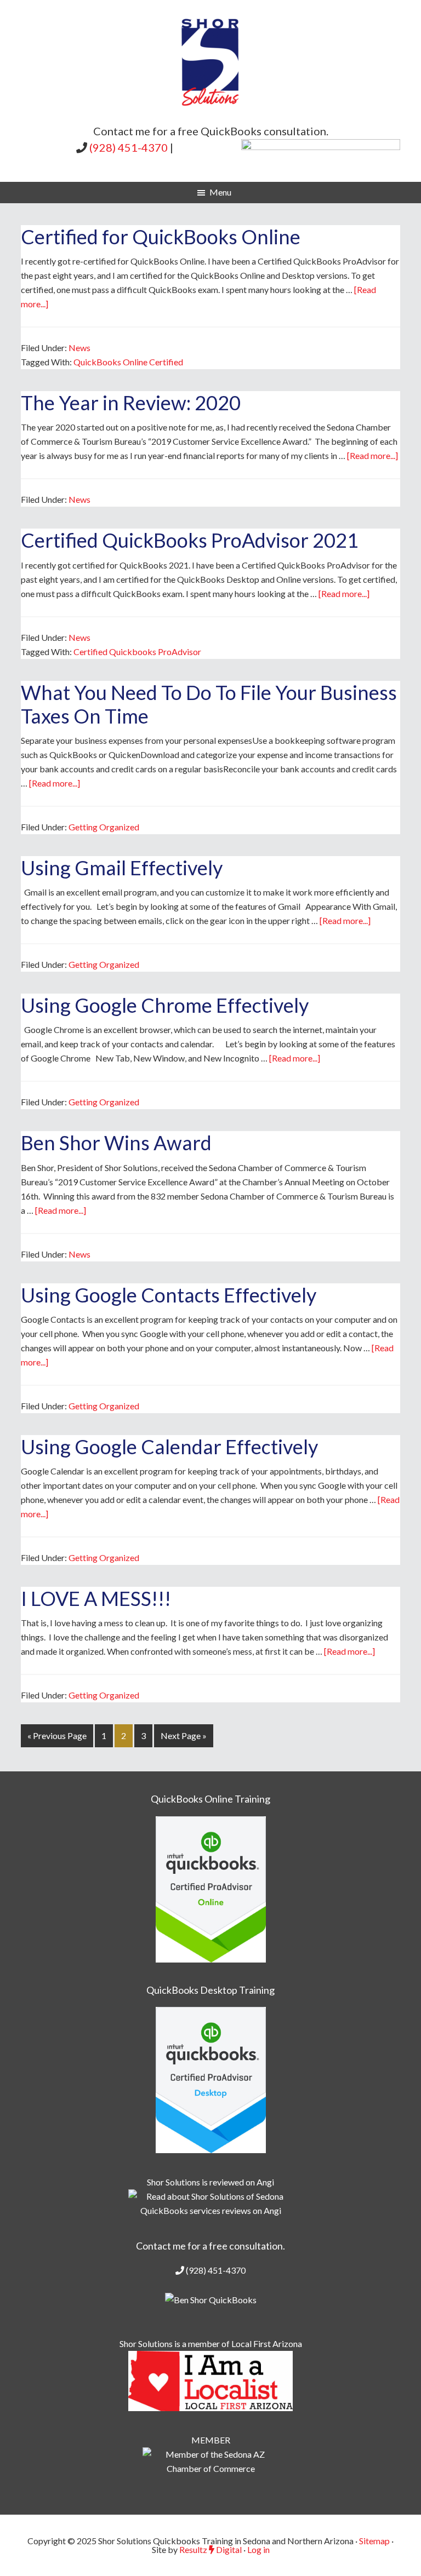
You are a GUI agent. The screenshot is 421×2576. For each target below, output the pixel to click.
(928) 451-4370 (129, 147)
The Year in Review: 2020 (131, 403)
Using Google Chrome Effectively (165, 1005)
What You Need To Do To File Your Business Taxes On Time (209, 704)
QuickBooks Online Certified (128, 362)
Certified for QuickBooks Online (161, 237)
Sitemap (374, 2541)
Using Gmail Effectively (122, 868)
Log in (258, 2549)
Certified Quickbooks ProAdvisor (137, 652)
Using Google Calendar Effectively (169, 1447)
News (79, 348)
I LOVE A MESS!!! (96, 1598)
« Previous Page (57, 1735)
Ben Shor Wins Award (116, 1143)
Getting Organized (104, 827)
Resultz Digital (210, 2549)
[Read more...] (372, 455)
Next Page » (184, 1735)
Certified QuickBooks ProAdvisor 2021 (190, 540)
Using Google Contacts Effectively (169, 1295)
